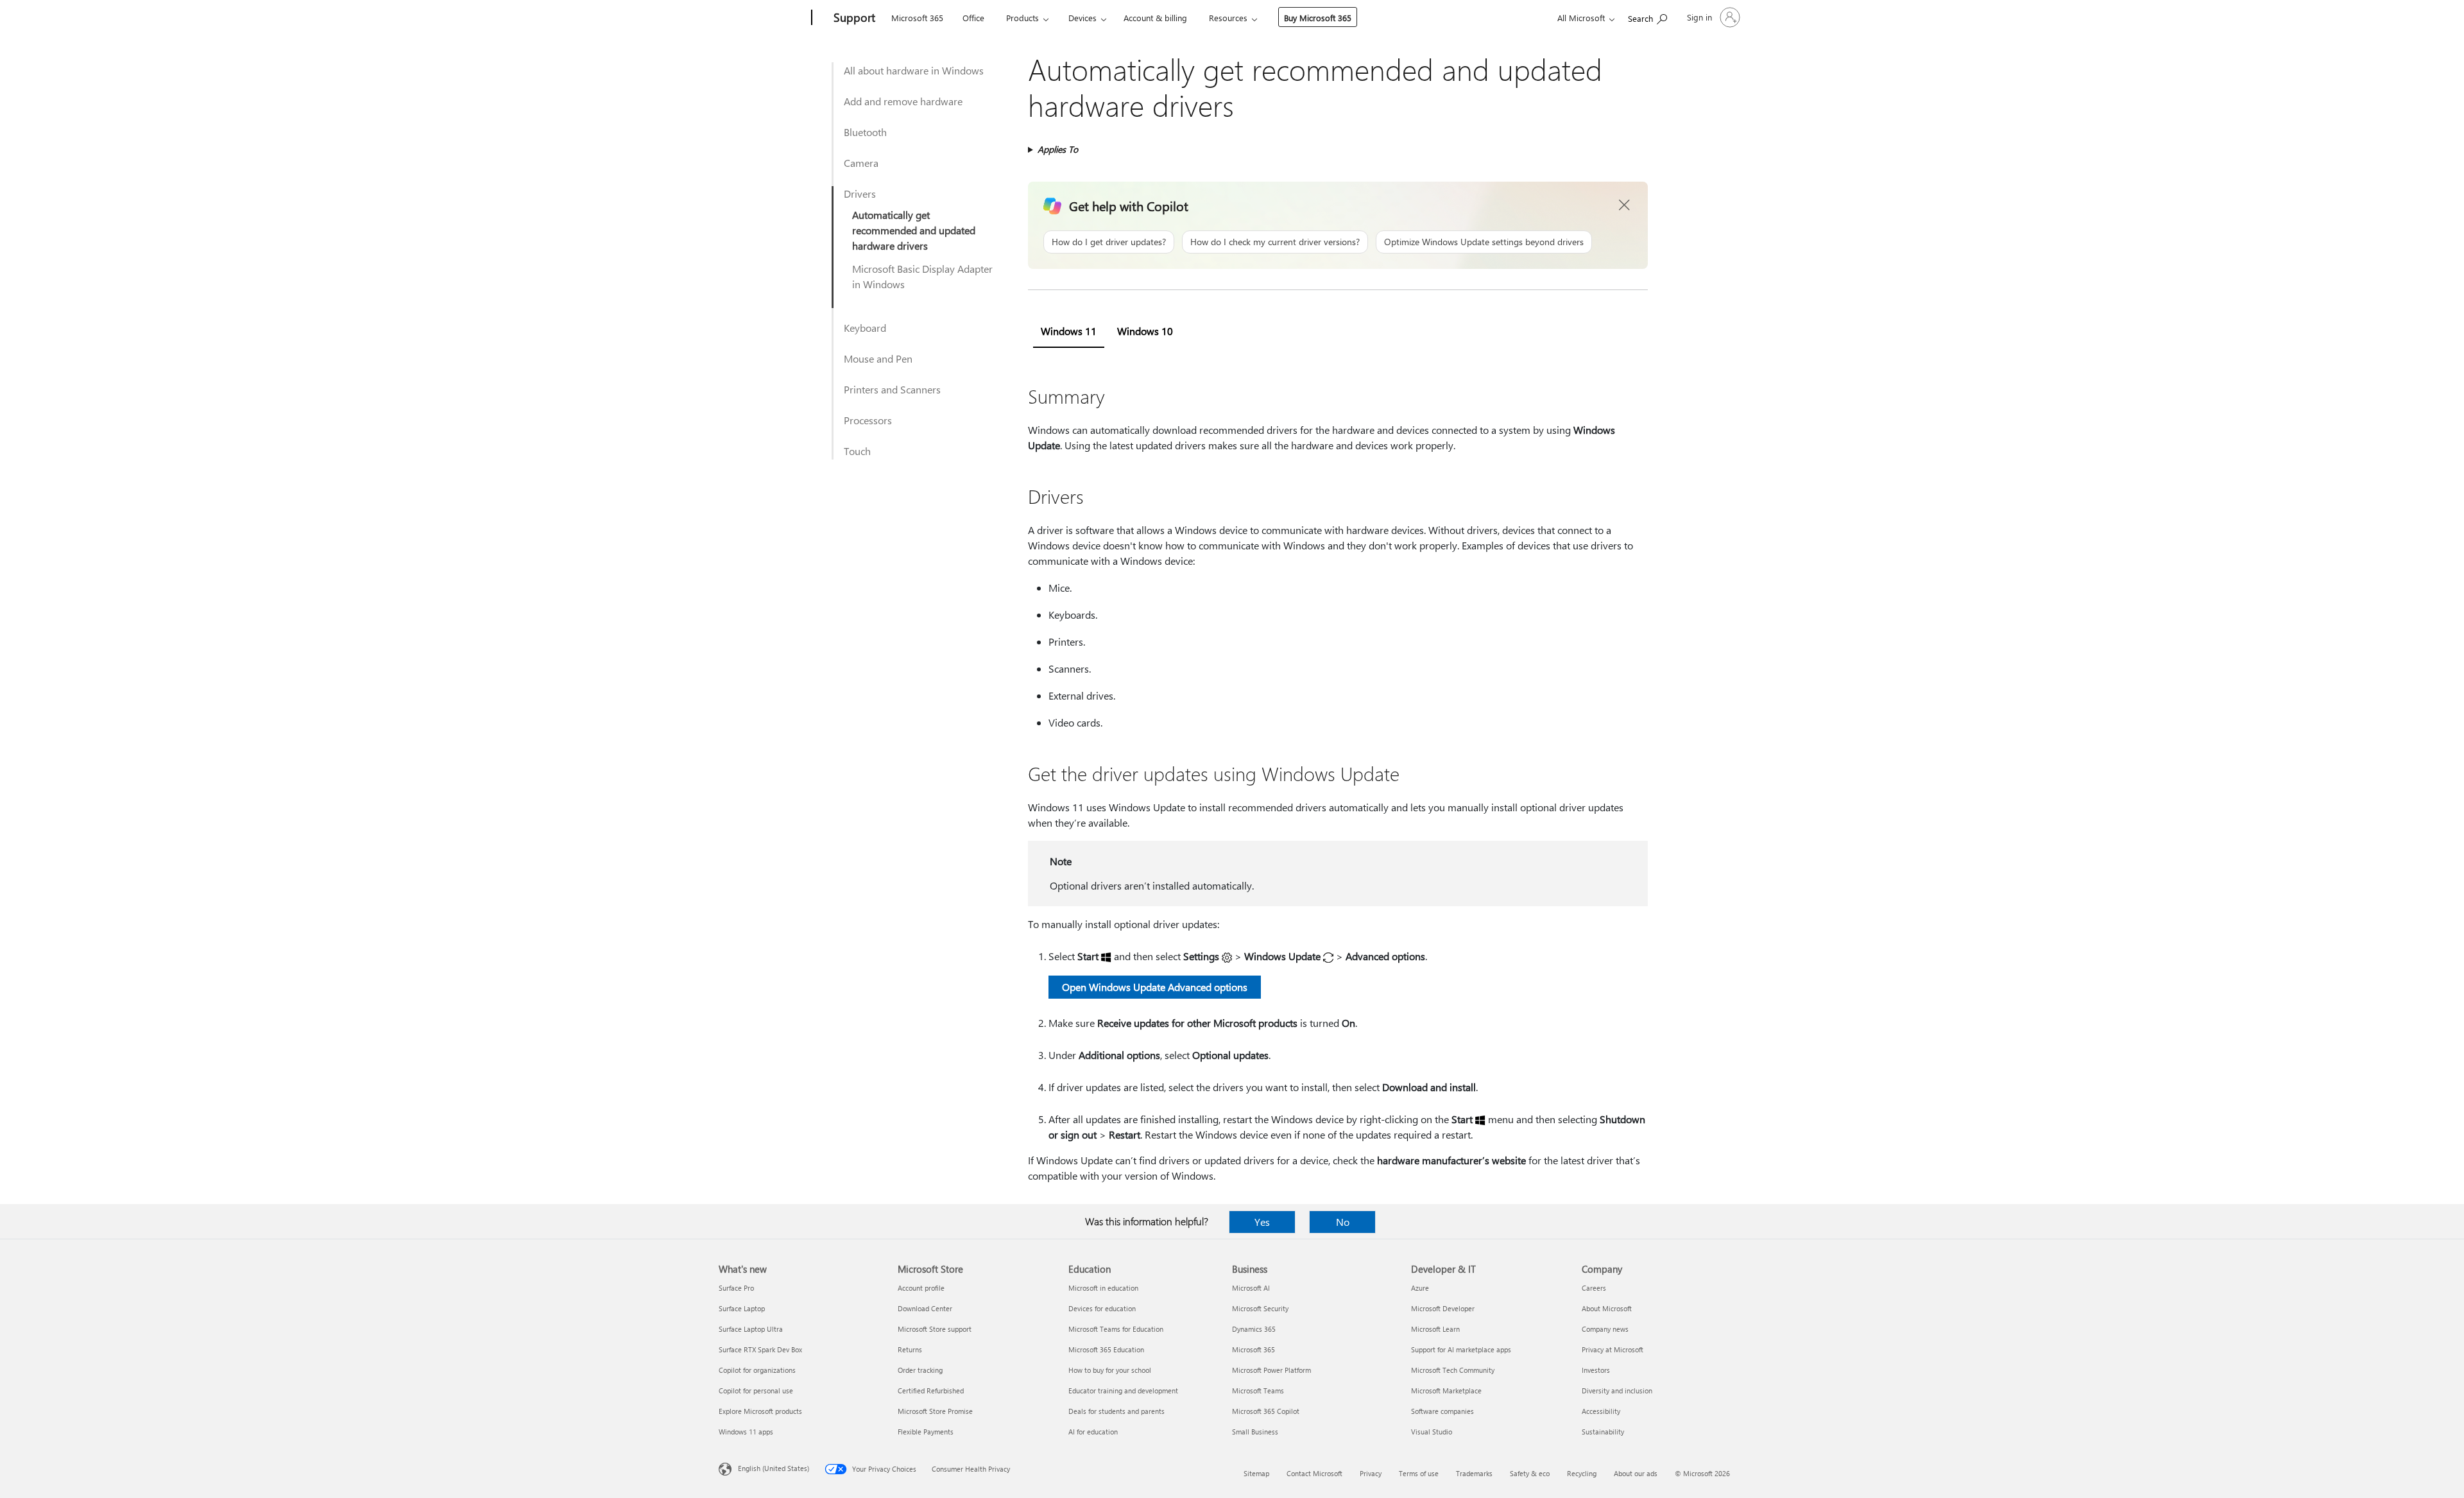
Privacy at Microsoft (1613, 1349)
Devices (1082, 18)
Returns (910, 1349)
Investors (1596, 1370)
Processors (868, 420)
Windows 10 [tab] (1145, 331)
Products (1022, 18)
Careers (1594, 1288)
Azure (1420, 1288)
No (1343, 1222)
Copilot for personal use (756, 1390)
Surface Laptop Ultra (751, 1329)
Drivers (860, 194)
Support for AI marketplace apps (1461, 1349)
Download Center (925, 1308)
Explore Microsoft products (760, 1411)
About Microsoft (1607, 1308)
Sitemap (1256, 1473)
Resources (1228, 18)
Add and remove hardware (903, 101)
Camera (861, 163)
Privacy (1371, 1473)
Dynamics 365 (1254, 1329)
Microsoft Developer (1443, 1308)
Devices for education (1102, 1308)
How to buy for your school (1110, 1370)
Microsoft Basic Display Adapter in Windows (922, 276)
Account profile (921, 1288)
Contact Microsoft (1314, 1473)
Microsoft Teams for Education (1116, 1329)
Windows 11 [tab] (1069, 331)
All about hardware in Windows (914, 70)
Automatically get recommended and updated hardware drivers (914, 230)
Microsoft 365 (917, 18)
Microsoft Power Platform (1271, 1370)
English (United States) (774, 1468)
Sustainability (1603, 1432)
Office (973, 18)
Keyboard (865, 328)
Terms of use (1419, 1473)
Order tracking (920, 1370)
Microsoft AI (1251, 1288)
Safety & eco (1530, 1473)
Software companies (1442, 1411)
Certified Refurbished (931, 1390)
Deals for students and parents (1116, 1411)
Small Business (1255, 1432)
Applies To (1058, 149)
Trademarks (1474, 1473)
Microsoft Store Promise (935, 1411)
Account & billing (1155, 18)
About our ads (1636, 1473)
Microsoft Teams (1258, 1390)
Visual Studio (1432, 1432)
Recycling (1582, 1473)
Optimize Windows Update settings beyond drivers (1484, 242)
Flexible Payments (926, 1432)
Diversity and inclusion (1617, 1390)
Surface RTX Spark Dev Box (760, 1349)
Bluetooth (865, 132)
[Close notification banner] (1625, 205)
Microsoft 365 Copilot (1266, 1411)
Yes (1262, 1222)
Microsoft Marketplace (1446, 1390)
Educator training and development (1123, 1390)
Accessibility (1601, 1411)
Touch (857, 451)
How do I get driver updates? (1109, 242)
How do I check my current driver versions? (1275, 242)
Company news (1605, 1329)
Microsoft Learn (1435, 1329)
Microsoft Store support (935, 1329)
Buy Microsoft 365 (1318, 18)
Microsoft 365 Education (1106, 1349)
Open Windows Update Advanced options (1155, 987)
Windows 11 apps (746, 1432)
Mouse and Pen (878, 358)
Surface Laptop (742, 1308)
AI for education (1093, 1432)
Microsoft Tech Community (1453, 1370)
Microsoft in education (1103, 1288)
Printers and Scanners (892, 389)
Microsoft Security (1260, 1308)
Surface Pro (736, 1288)
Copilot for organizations (757, 1370)
